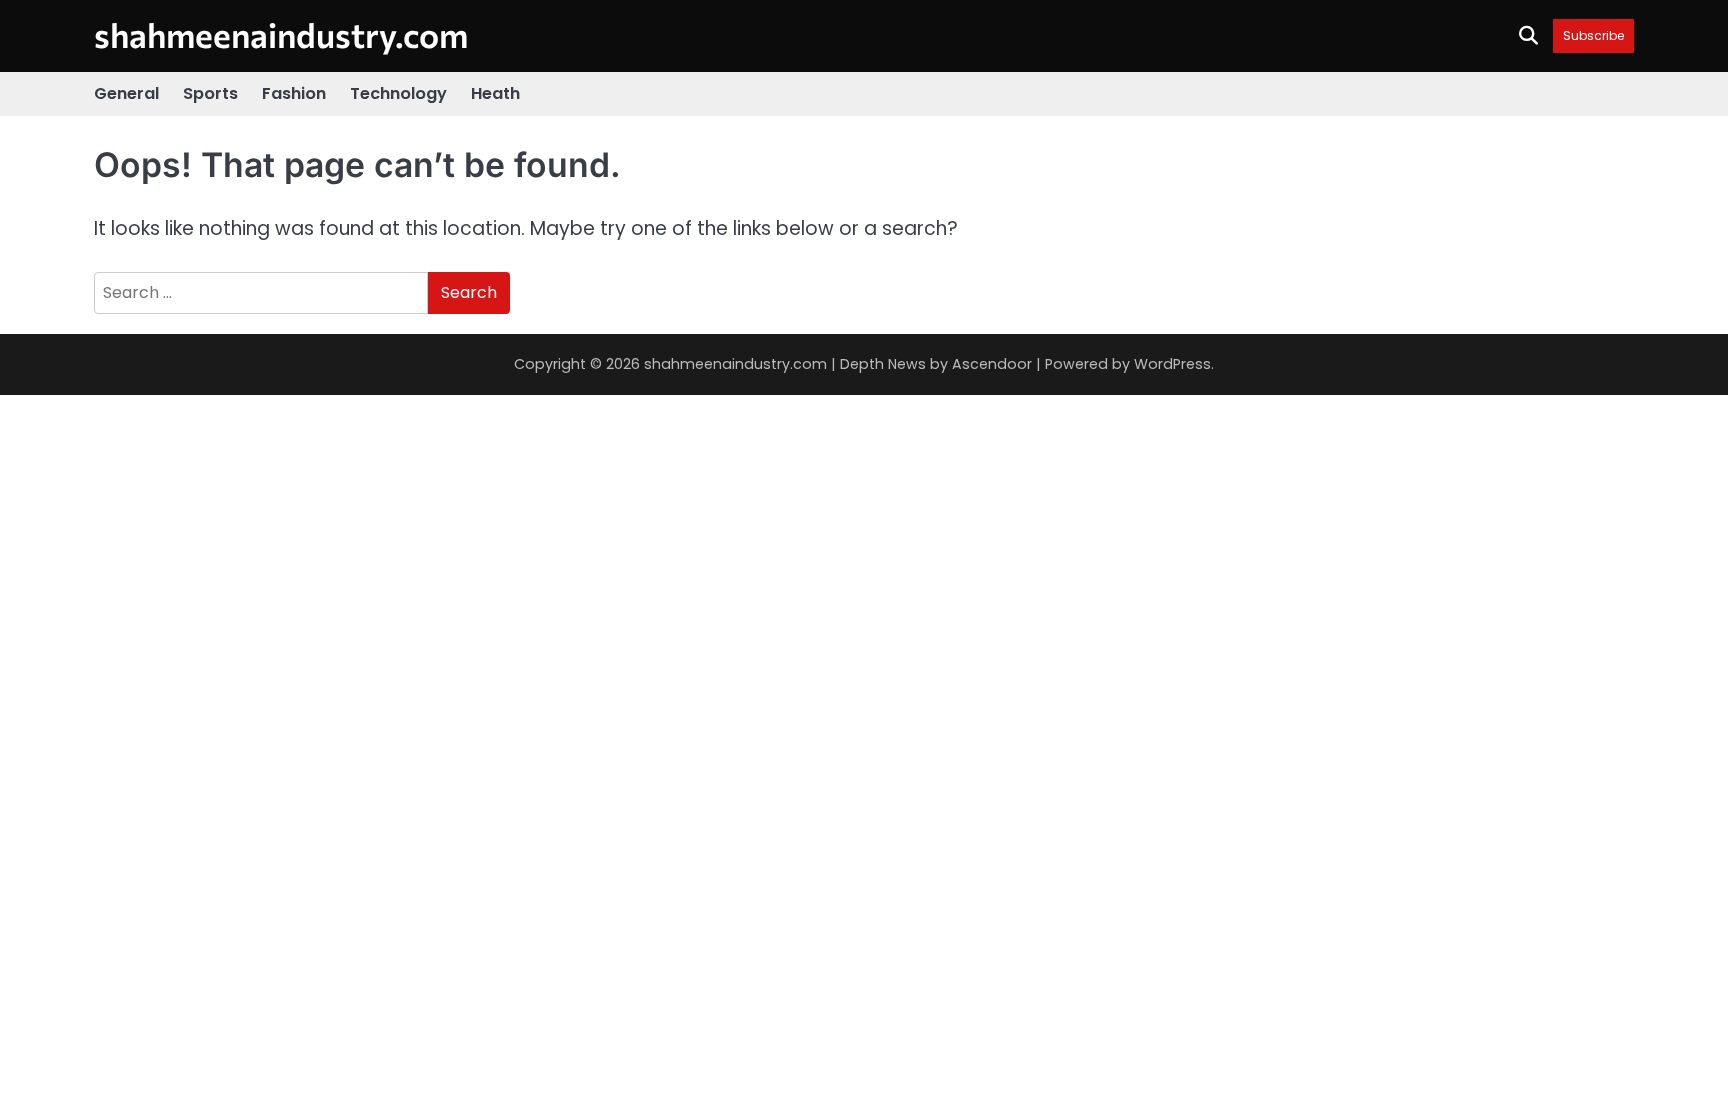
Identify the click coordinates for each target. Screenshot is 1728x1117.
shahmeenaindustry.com (281, 34)
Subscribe (1593, 35)
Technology (398, 93)
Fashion (294, 93)
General (126, 93)
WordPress (1172, 364)
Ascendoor (992, 364)
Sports (210, 93)
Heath (495, 93)
